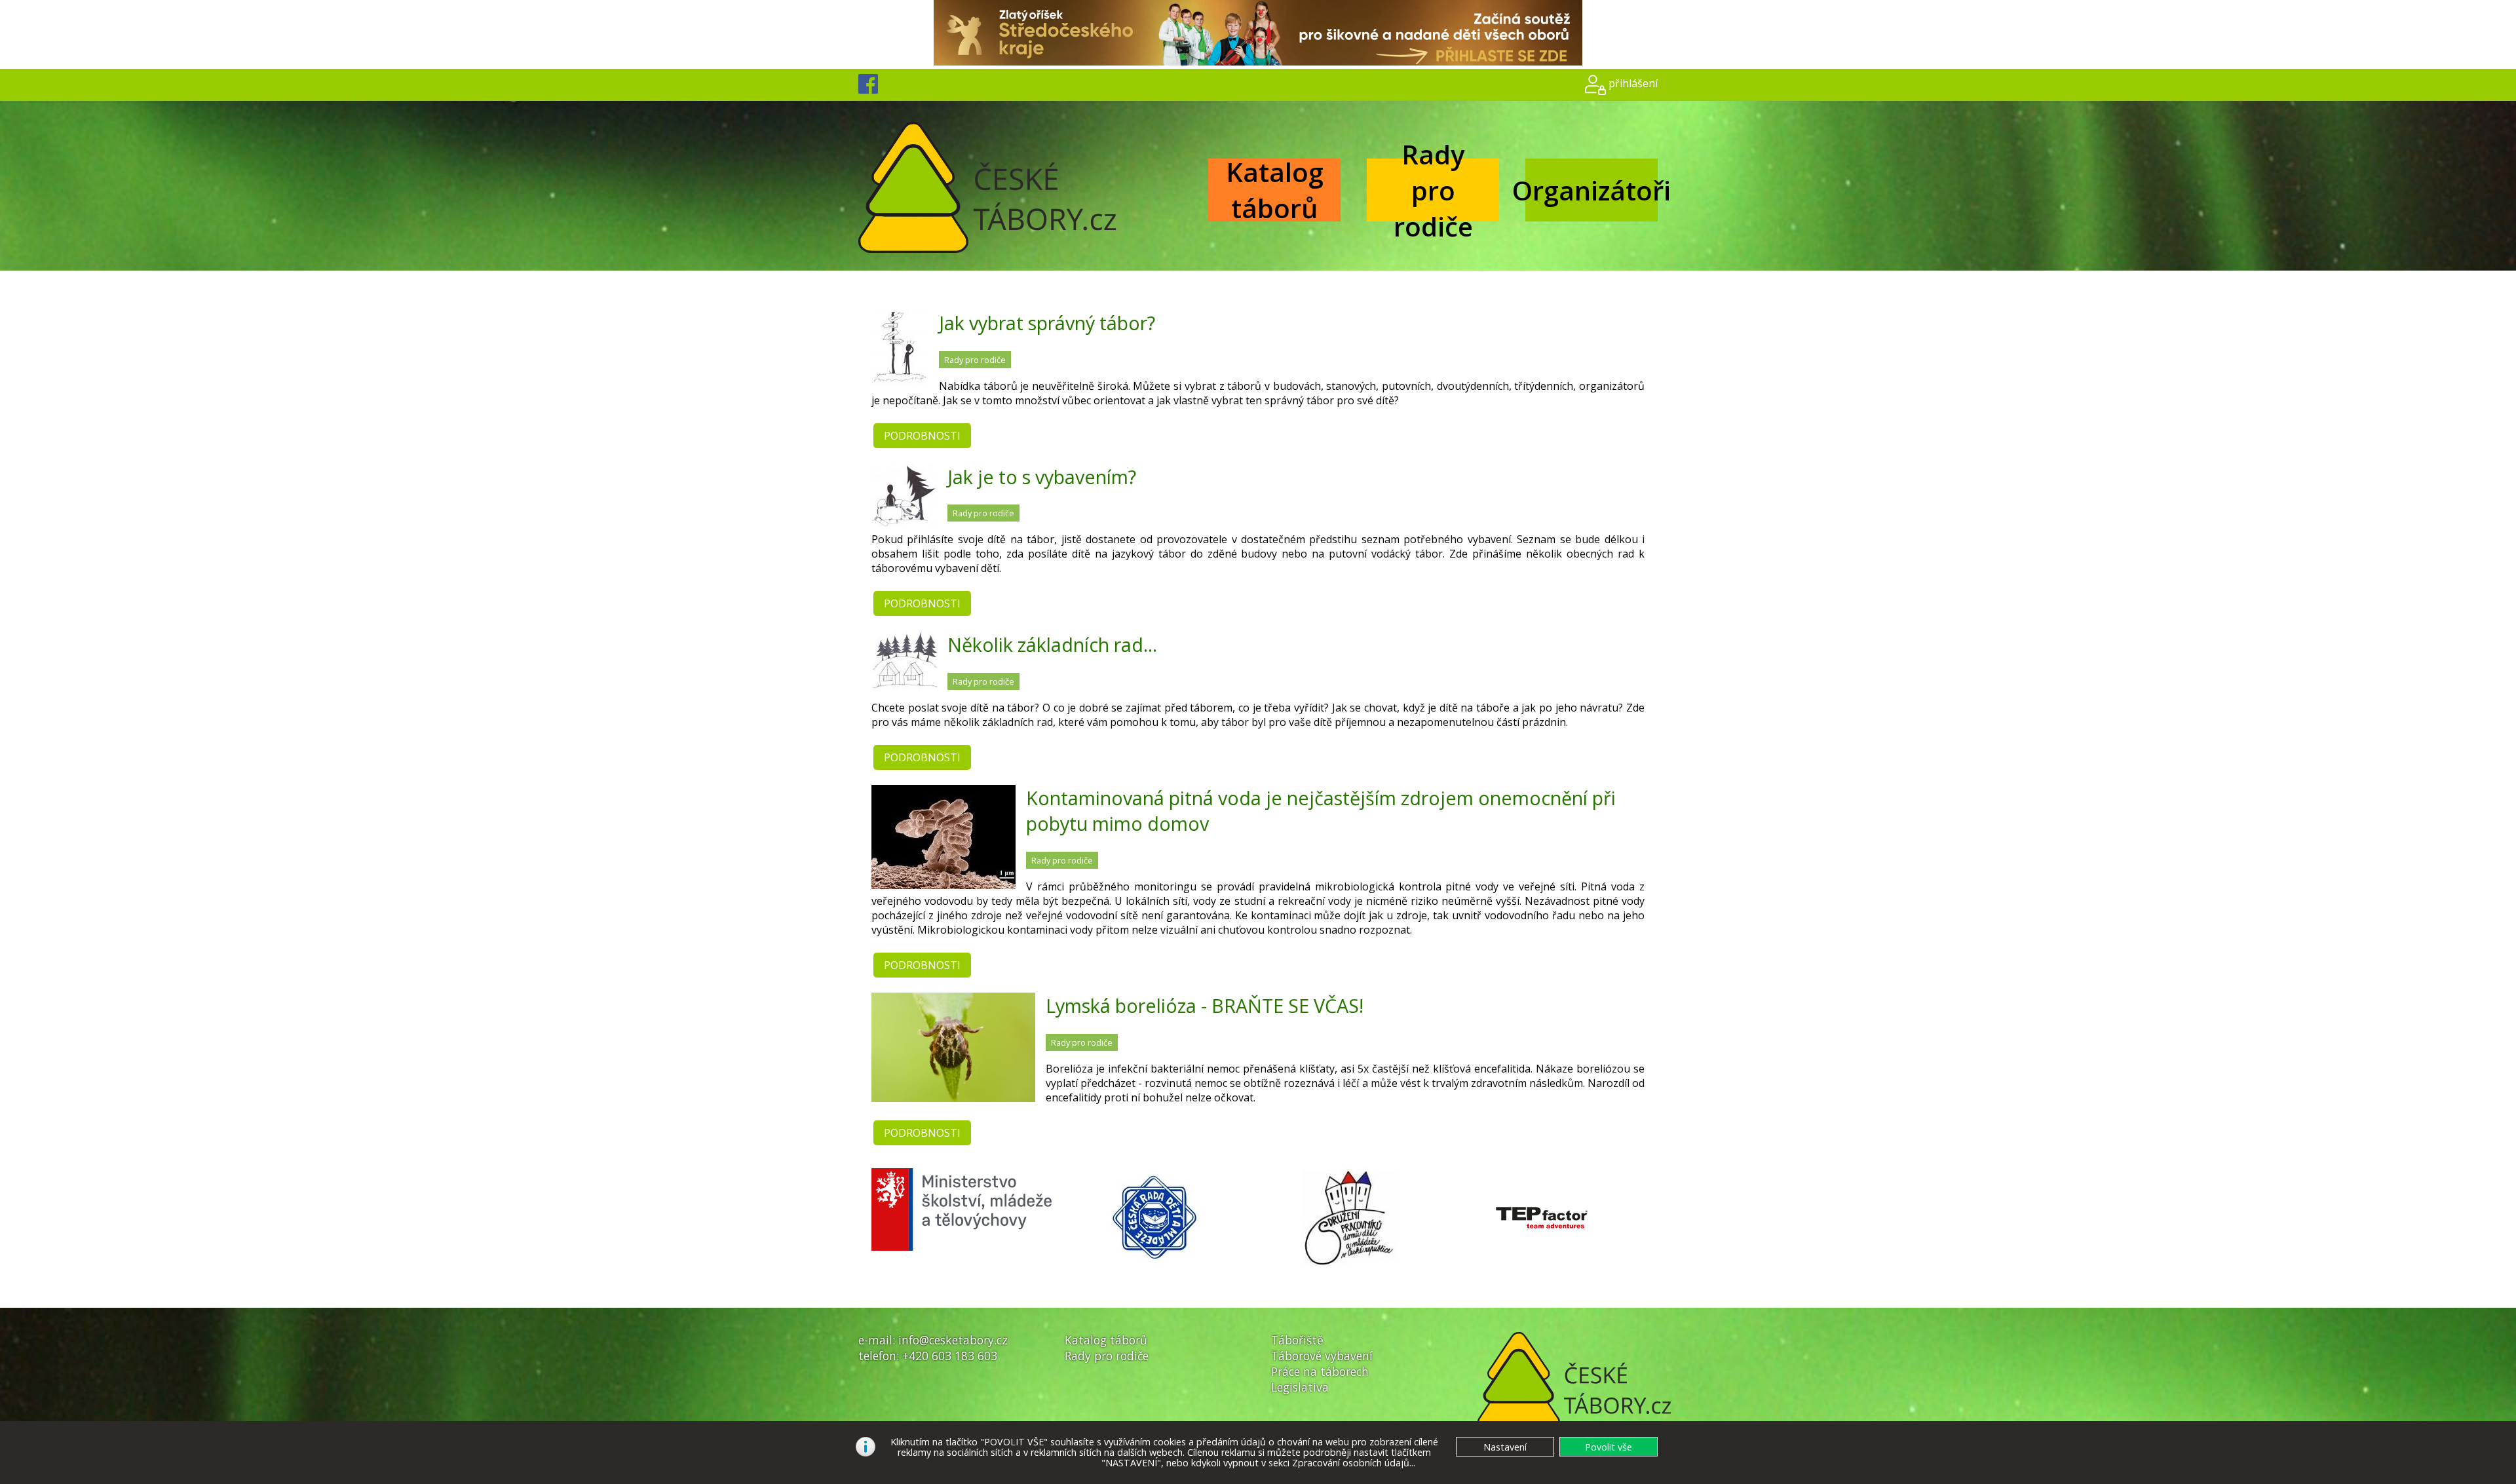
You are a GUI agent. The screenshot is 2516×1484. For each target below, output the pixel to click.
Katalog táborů (1275, 190)
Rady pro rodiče (1433, 190)
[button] (1609, 1447)
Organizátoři (1592, 190)
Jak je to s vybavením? (1042, 477)
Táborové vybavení (1322, 1356)
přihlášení (1633, 83)
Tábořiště (1297, 1340)
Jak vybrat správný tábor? (1047, 323)
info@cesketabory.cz (953, 1340)
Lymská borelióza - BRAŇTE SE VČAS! (1205, 1005)
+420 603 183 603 (950, 1356)
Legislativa (1300, 1387)
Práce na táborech (1320, 1371)
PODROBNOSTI (922, 436)
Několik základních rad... (1052, 644)
